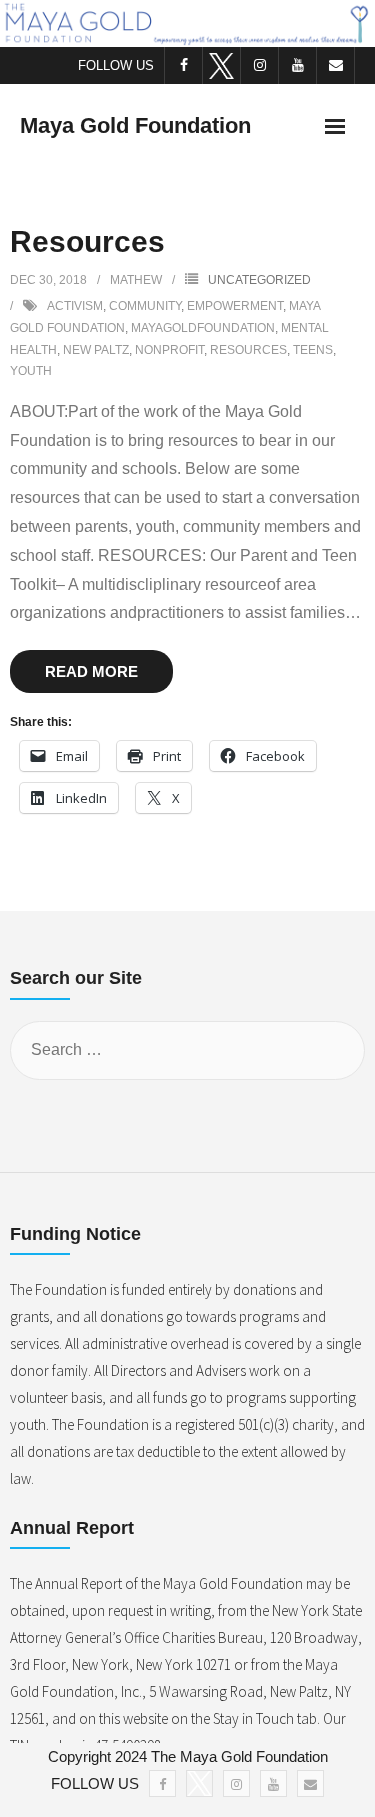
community (145, 306)
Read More (91, 671)
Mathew (136, 280)
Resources (87, 241)
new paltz (96, 350)
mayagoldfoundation (203, 328)
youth (31, 371)
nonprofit (169, 350)
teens (313, 350)
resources (248, 350)
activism (75, 306)
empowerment (235, 306)
